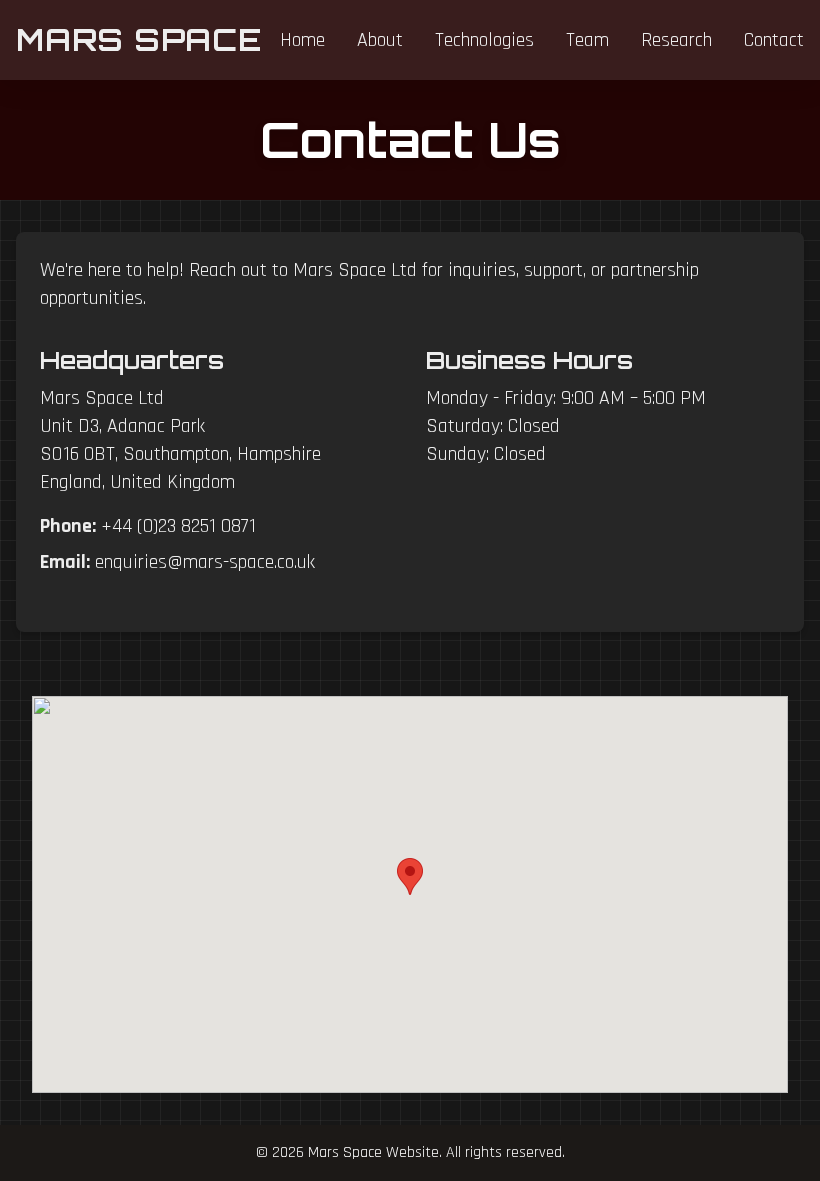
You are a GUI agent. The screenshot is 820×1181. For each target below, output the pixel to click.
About (380, 40)
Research (676, 40)
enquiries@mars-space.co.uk (205, 562)
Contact (774, 40)
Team (587, 40)
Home (302, 40)
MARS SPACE (139, 39)
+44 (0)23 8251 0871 (178, 526)
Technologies (484, 40)
